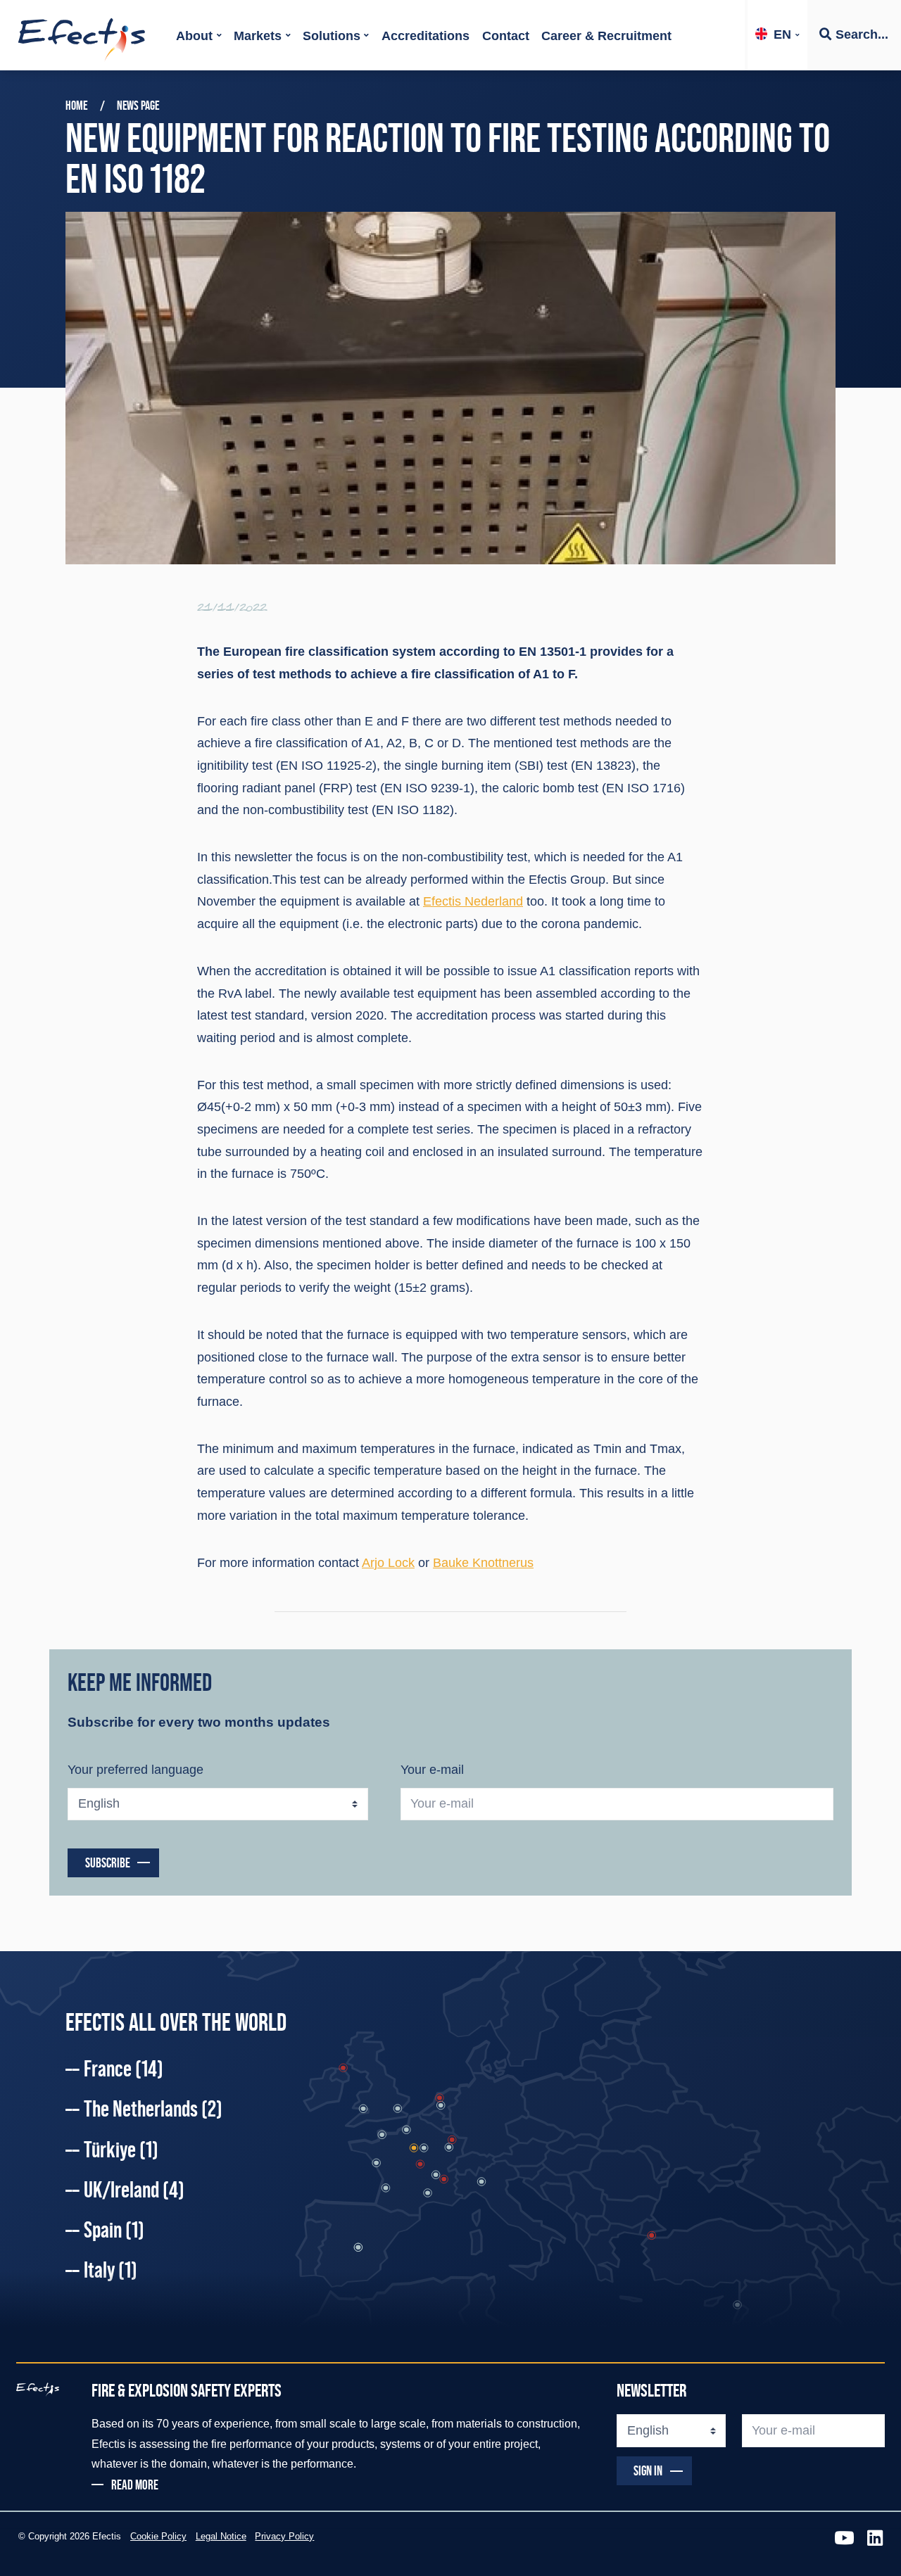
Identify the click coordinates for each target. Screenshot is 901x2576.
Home (76, 106)
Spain (114, 2230)
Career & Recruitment (606, 36)
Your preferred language (136, 1770)
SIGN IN (648, 2470)
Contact (506, 36)
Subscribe (108, 1863)
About (194, 36)
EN (782, 34)
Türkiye (121, 2150)
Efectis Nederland (473, 901)
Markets (258, 36)
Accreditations (426, 36)
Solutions (332, 36)
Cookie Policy (158, 2537)
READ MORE (135, 2485)
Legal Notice (221, 2537)
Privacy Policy (284, 2537)
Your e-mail (432, 1770)
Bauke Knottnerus (483, 1563)
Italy (111, 2270)
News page (138, 106)
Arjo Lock (388, 1563)
